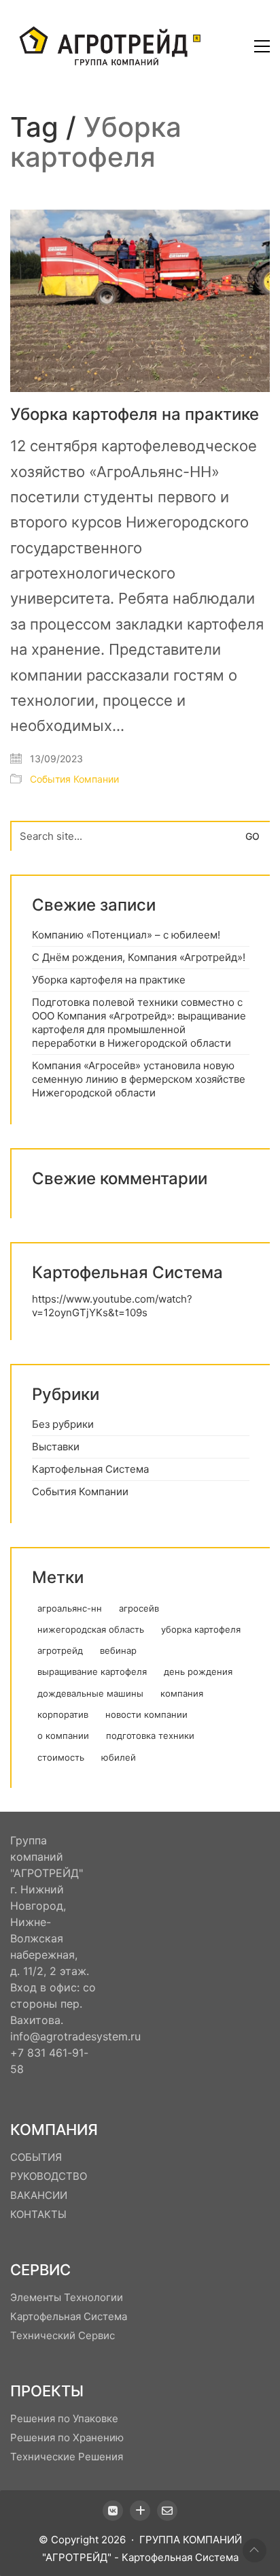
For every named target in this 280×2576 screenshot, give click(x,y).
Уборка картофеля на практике (135, 414)
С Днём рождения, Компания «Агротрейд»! (139, 957)
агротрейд (60, 1650)
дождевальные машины (90, 1693)
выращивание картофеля (92, 1672)
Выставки (56, 1447)
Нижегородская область (91, 1629)
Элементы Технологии (67, 2297)
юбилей (119, 1757)
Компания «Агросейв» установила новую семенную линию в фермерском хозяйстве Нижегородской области (139, 1079)
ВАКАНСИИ (39, 2195)
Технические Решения (67, 2457)
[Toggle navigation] (262, 46)
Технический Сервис (63, 2335)
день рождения (198, 1672)
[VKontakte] (113, 2511)
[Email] (167, 2511)
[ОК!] (140, 2511)
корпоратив (63, 1714)
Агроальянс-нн (70, 1608)
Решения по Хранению (67, 2438)
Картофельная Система (90, 1469)
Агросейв (139, 1608)
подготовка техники (150, 1735)
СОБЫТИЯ (36, 2157)
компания (182, 1693)
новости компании (146, 1714)
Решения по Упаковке (64, 2418)
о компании (63, 1735)
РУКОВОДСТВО (49, 2176)
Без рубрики (63, 1424)
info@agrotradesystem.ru (75, 2036)
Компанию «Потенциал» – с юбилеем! (126, 935)
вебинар (118, 1650)
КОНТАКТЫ (38, 2214)
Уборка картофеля (201, 1629)
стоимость (61, 1757)
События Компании (74, 779)
